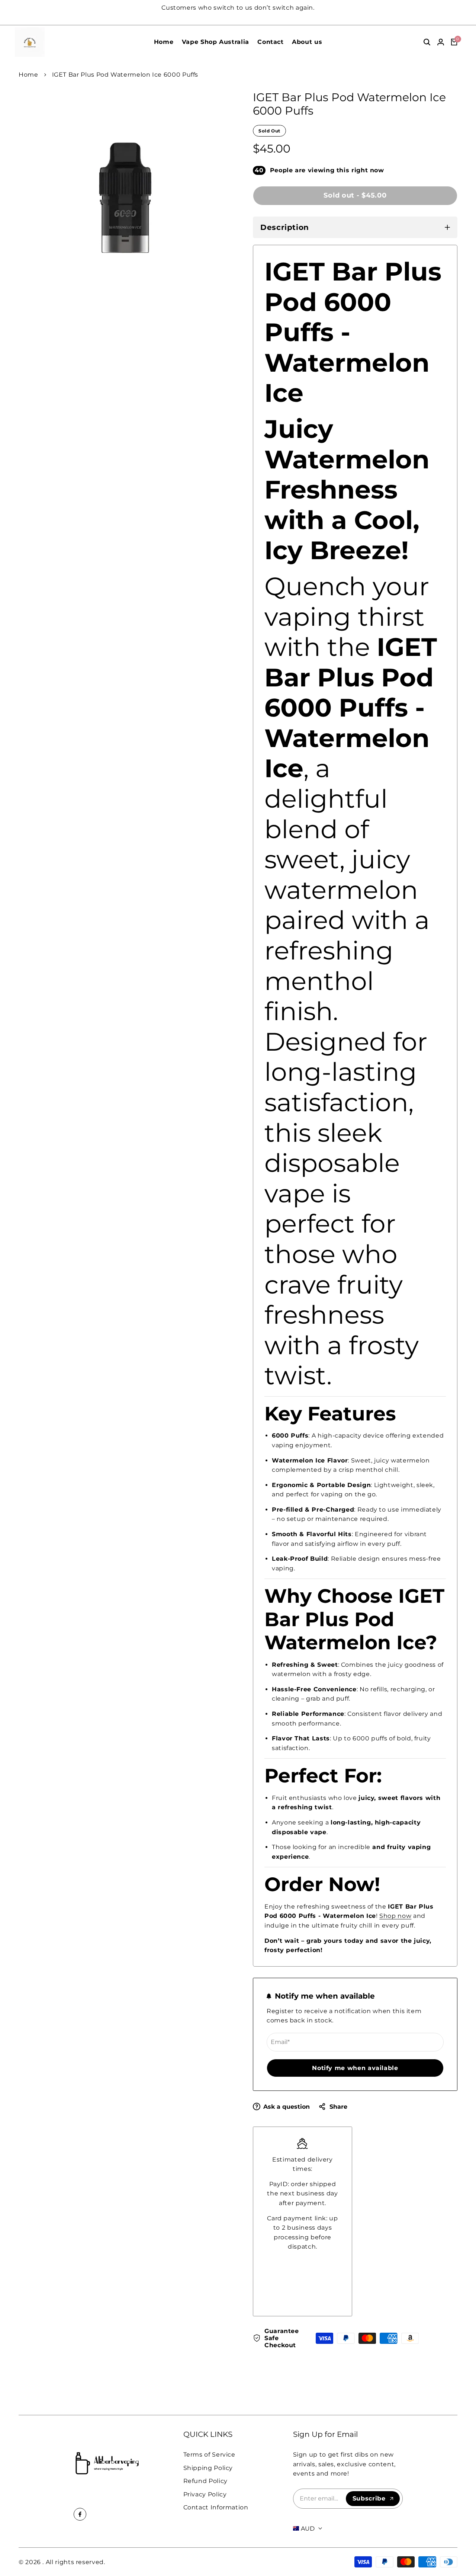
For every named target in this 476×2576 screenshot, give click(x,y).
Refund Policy (205, 2481)
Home (28, 75)
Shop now (395, 1916)
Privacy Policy (205, 2494)
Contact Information (216, 2507)
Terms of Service (209, 2455)
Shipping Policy (208, 2468)
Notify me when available (355, 2068)
